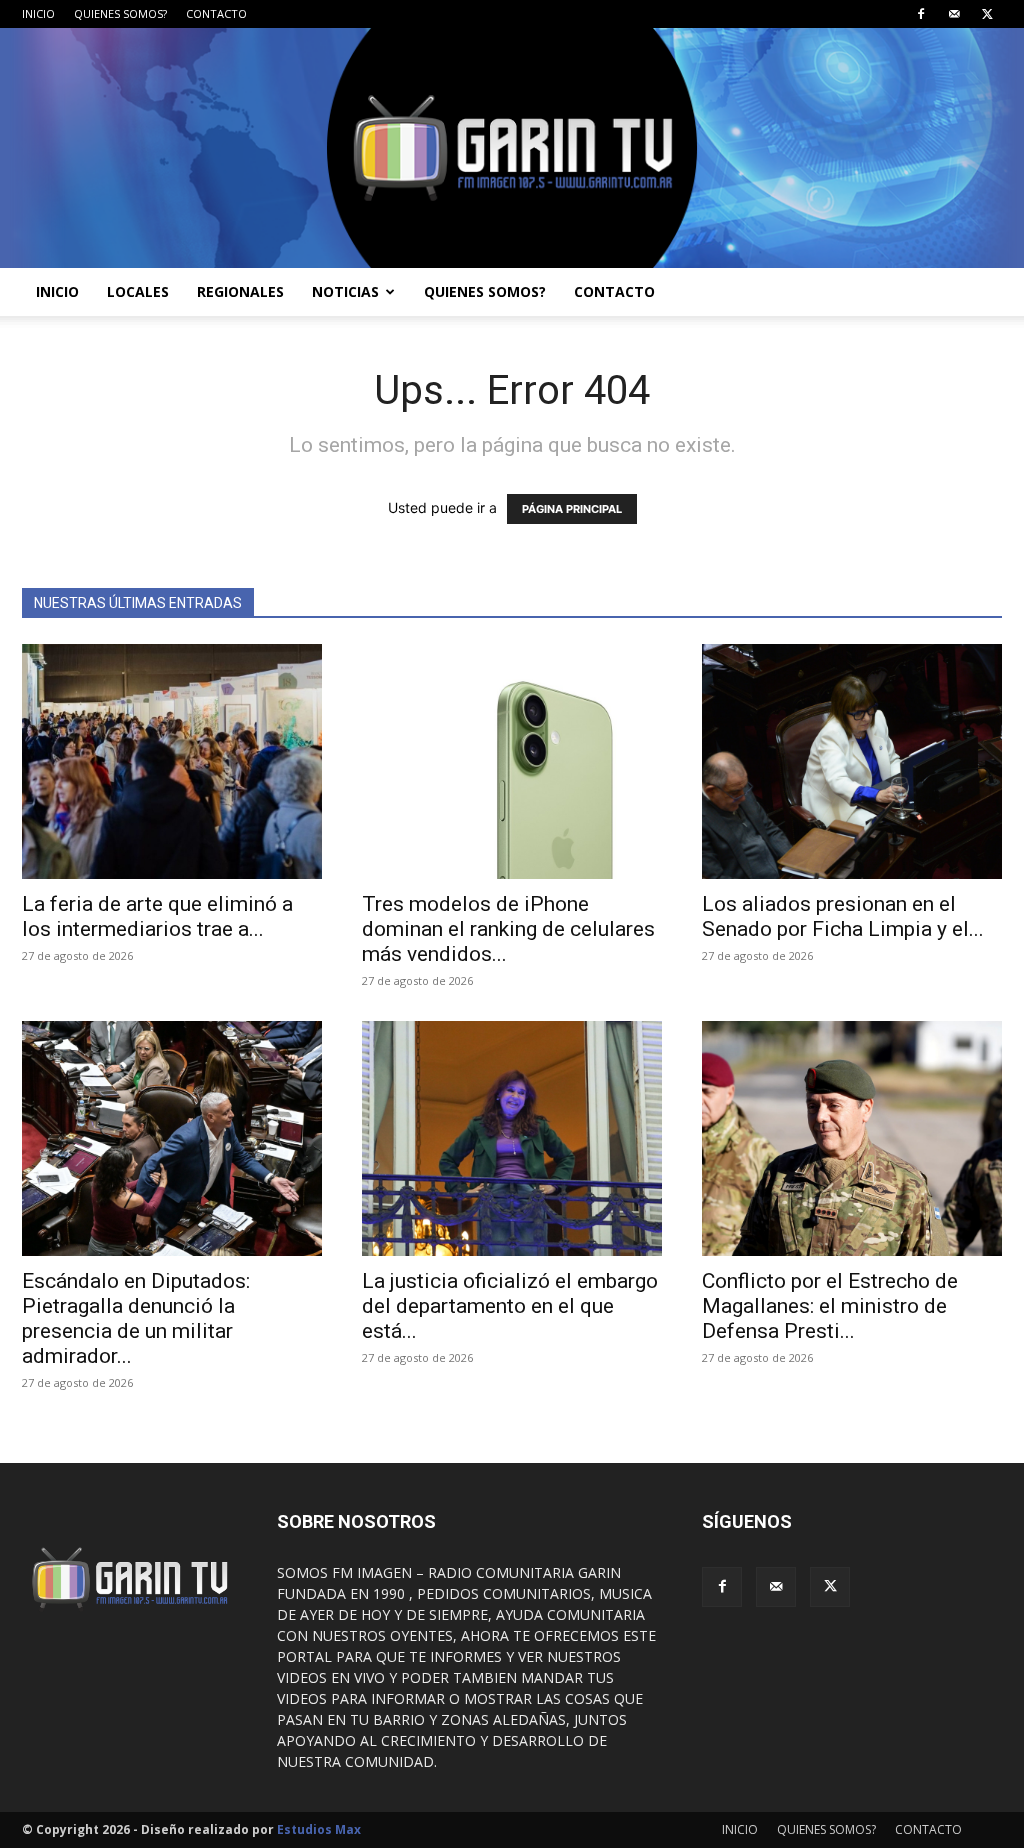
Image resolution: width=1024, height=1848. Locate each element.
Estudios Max (319, 1829)
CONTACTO (216, 13)
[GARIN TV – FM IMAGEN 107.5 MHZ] (512, 148)
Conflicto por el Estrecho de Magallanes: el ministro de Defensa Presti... (830, 1306)
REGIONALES (240, 291)
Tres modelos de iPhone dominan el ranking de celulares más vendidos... (508, 929)
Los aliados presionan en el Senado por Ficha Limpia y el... (843, 916)
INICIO (38, 13)
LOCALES (138, 291)
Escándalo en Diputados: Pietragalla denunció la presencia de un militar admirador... (136, 1318)
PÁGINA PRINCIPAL (572, 509)
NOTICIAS (345, 291)
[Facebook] (921, 14)
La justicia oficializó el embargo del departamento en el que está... (510, 1306)
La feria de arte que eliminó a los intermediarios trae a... (157, 916)
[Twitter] (987, 14)
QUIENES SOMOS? (120, 13)
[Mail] (954, 14)
